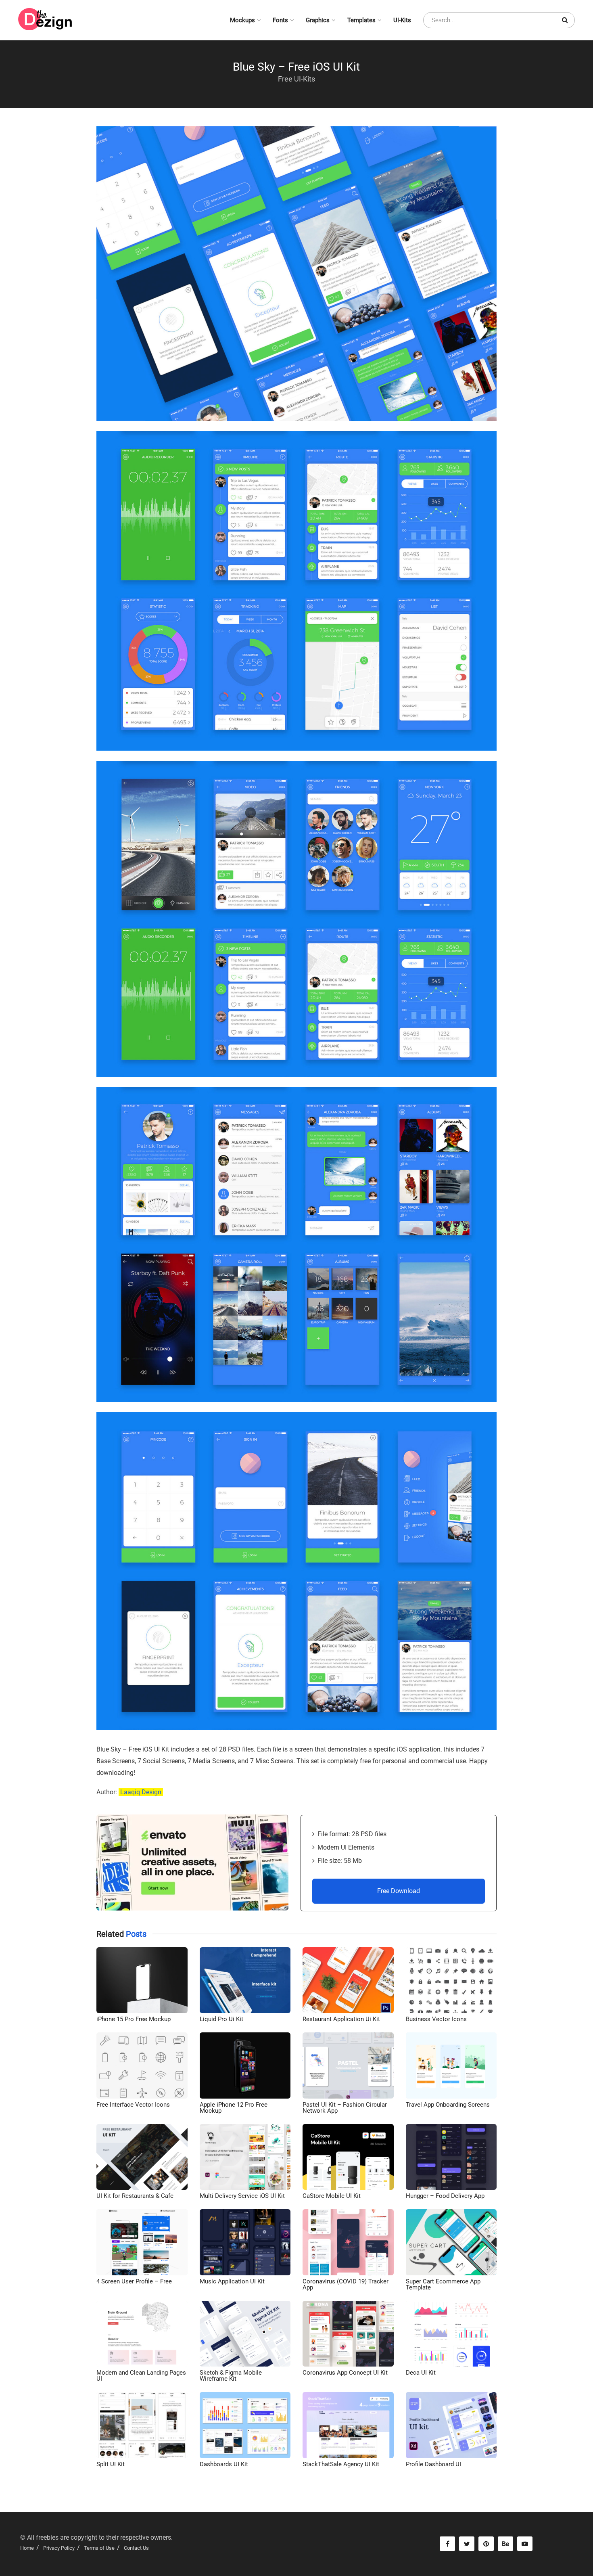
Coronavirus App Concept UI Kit (345, 2373)
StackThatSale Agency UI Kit (341, 2464)
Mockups (242, 20)
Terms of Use (99, 2548)
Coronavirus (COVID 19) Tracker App (346, 2284)
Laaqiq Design (141, 1792)
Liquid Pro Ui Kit (221, 2019)
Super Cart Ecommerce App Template (443, 2284)
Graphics (318, 20)
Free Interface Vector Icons (133, 2105)
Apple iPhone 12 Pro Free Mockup (234, 2108)
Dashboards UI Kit (224, 2464)
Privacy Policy (59, 2548)
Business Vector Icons (436, 2019)
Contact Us (136, 2548)
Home (27, 2548)
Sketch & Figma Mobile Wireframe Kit (231, 2376)
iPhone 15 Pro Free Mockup (134, 2019)
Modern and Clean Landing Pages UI (141, 2376)
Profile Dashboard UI (433, 2464)
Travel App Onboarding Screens (448, 2105)
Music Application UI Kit (232, 2281)
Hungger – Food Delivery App (445, 2196)
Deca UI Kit (421, 2373)
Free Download (399, 1891)
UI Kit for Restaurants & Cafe (135, 2196)
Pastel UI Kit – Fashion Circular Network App (345, 2108)
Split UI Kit (111, 2464)
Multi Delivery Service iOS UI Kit (242, 2196)
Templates (361, 20)
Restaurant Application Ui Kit (341, 2019)
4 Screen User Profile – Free (134, 2281)
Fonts (280, 20)
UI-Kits (402, 20)
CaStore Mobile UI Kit (332, 2196)
